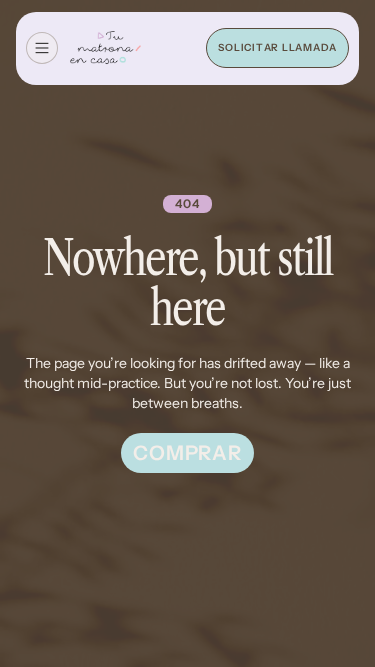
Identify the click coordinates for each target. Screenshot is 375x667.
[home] (105, 49)
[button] (42, 48)
